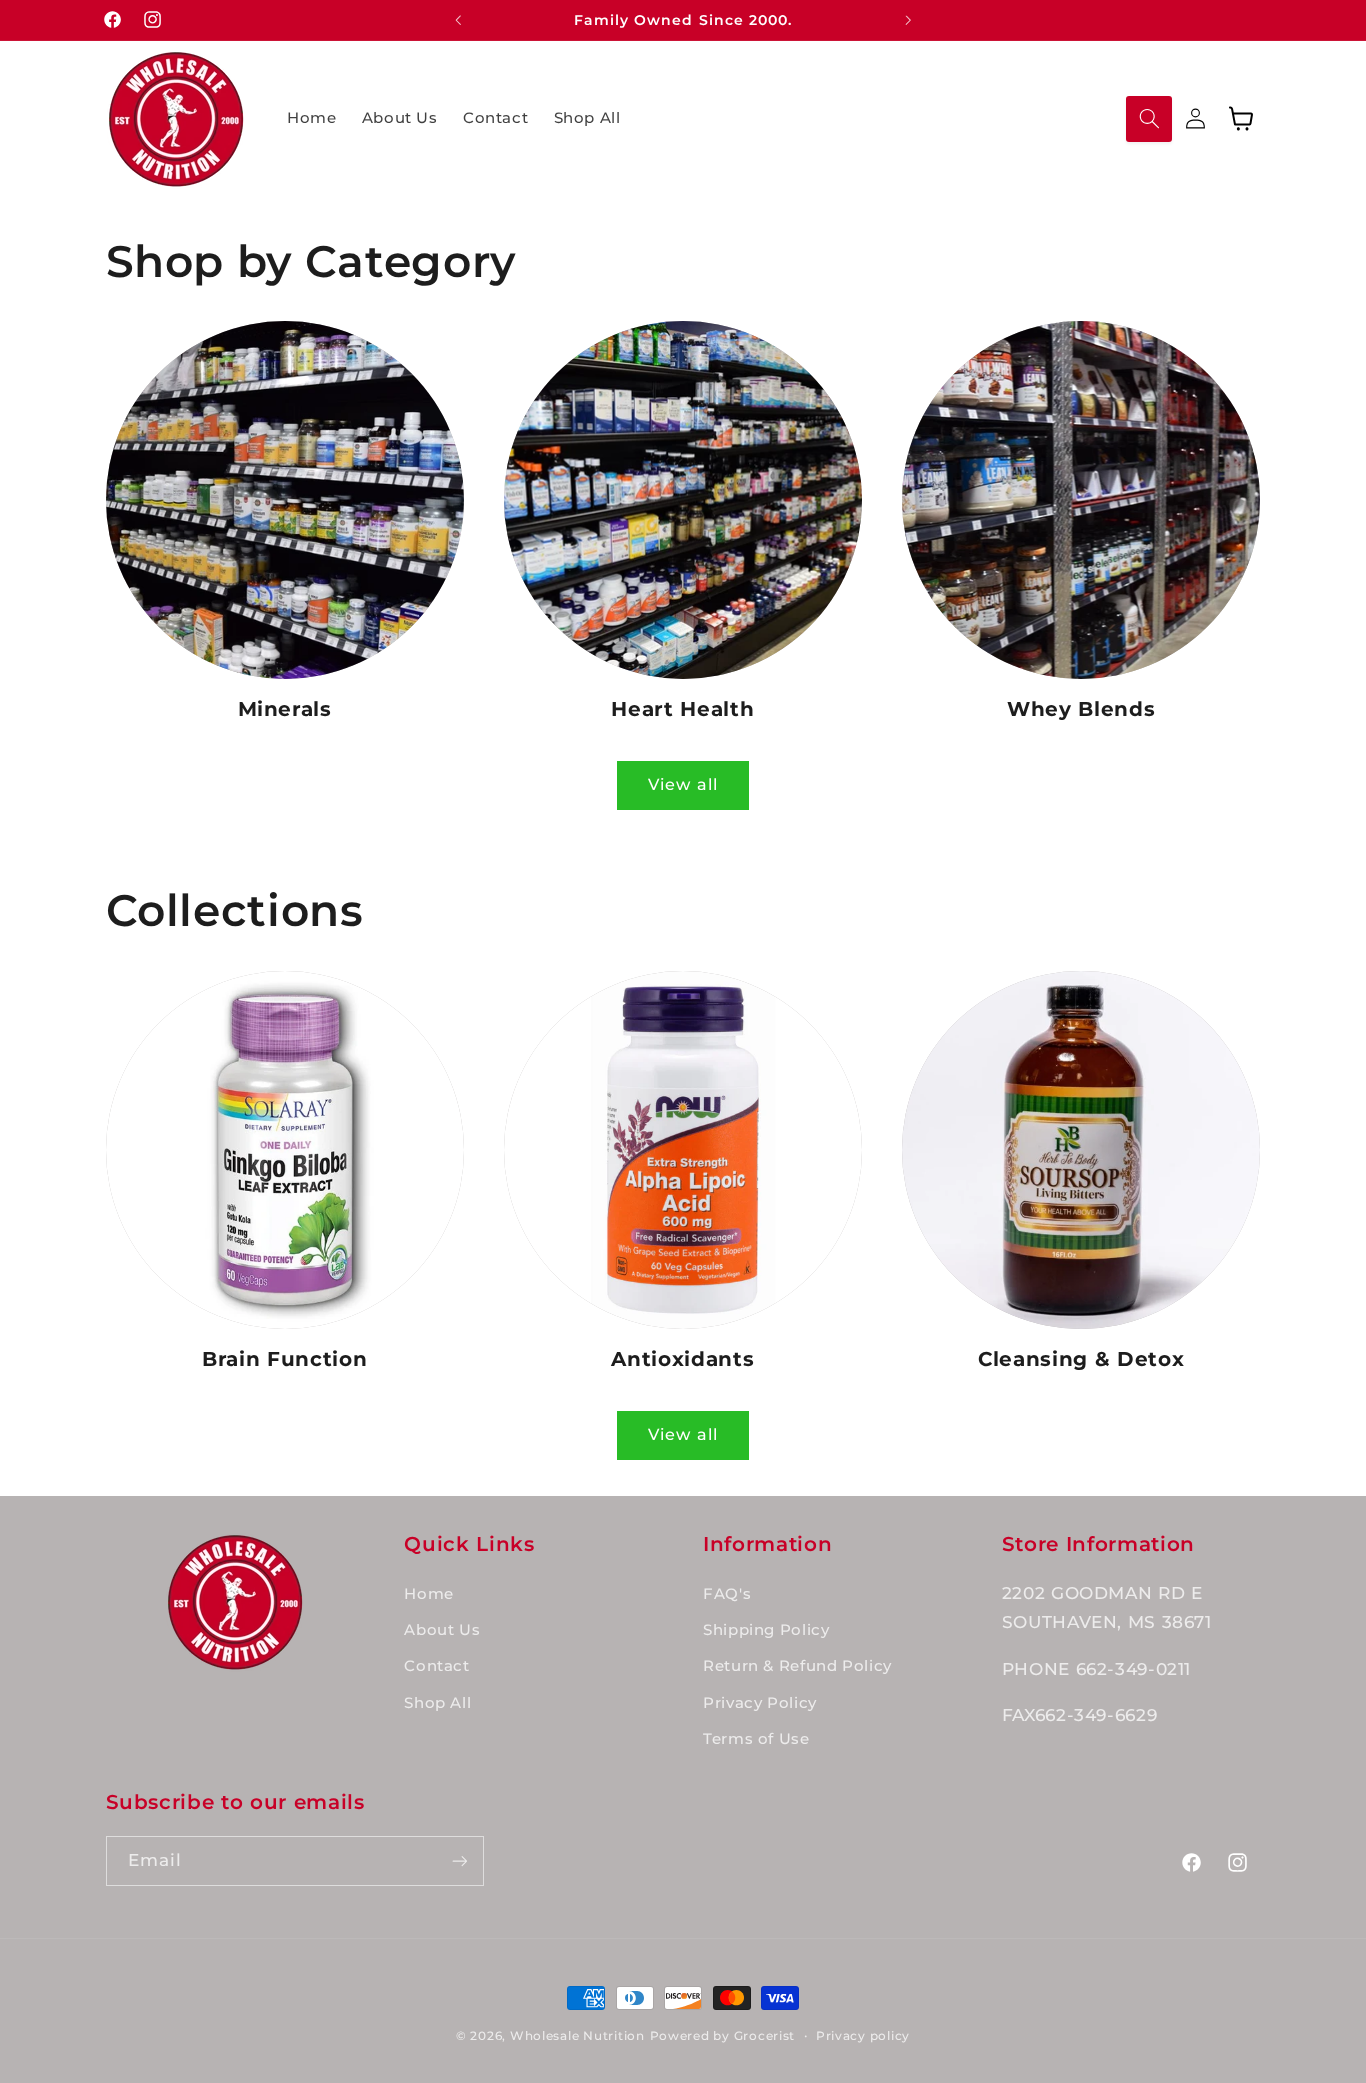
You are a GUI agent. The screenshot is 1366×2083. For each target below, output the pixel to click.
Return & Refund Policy (797, 1666)
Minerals (285, 709)
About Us (442, 1630)
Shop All (437, 1703)
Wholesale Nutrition (577, 2036)
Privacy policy (863, 2036)
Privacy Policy (760, 1703)
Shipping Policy (766, 1630)
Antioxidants (682, 1359)
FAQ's (727, 1594)
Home (429, 1594)
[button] (1149, 119)
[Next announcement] (908, 20)
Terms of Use (756, 1739)
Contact (436, 1666)
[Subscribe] (459, 1860)
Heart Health (682, 709)
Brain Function (284, 1359)
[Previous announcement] (458, 20)
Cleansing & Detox (1081, 1359)
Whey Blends (1081, 709)
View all (682, 784)
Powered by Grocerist (723, 2036)
